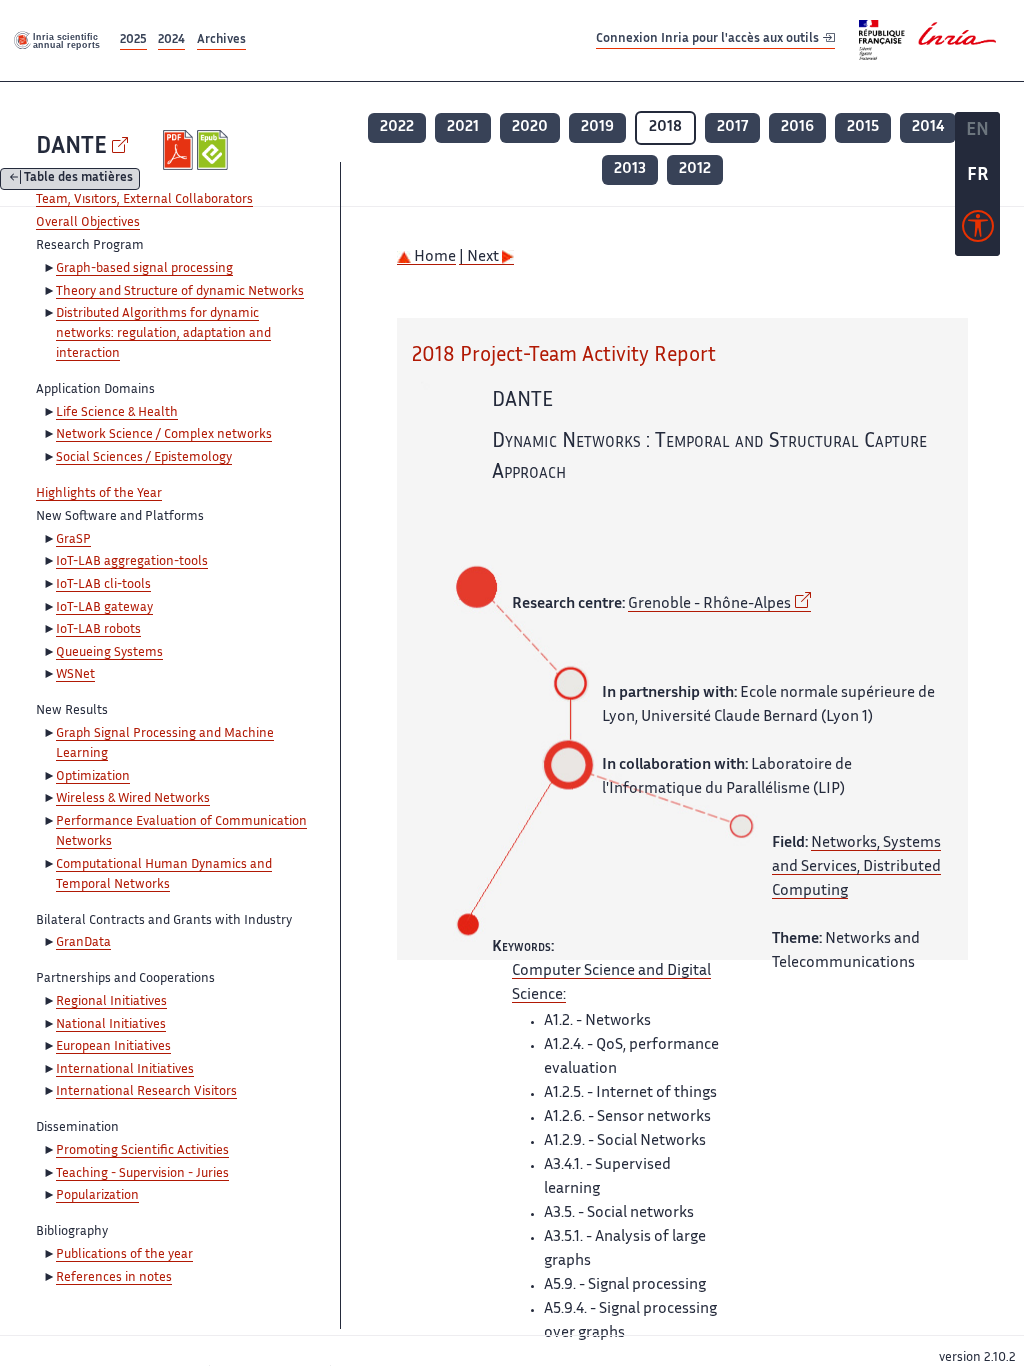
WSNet (75, 675)
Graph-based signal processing (144, 269)
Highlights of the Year (99, 494)
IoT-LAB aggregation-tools (132, 562)
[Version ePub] (214, 150)
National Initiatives (111, 1025)
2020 (530, 127)
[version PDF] (180, 150)
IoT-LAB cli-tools (103, 585)
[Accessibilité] (978, 231)
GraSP (73, 540)
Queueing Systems (109, 653)
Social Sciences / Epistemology (144, 458)
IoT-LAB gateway (104, 608)
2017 (732, 127)
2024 (171, 40)
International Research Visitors (146, 1092)
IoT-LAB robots (98, 630)
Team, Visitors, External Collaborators (144, 200)
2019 (597, 127)
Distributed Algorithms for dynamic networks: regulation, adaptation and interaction (163, 334)
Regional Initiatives (111, 1002)
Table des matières (78, 179)
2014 (928, 127)
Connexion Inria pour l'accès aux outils (709, 39)
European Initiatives (113, 1047)
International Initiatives (125, 1070)
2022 (397, 127)
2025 (133, 40)
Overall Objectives (88, 223)
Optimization (93, 777)
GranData (83, 943)
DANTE (71, 147)
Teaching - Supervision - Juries (142, 1174)
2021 (463, 127)
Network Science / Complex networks (164, 435)
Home (433, 257)
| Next (480, 257)
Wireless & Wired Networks (133, 799)
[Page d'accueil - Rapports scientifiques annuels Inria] (58, 40)
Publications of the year (124, 1255)
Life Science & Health (117, 413)
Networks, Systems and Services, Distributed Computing (856, 867)
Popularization (97, 1196)
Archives (221, 40)
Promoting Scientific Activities (142, 1151)
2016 (797, 127)
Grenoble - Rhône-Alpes (709, 604)
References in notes (114, 1278)
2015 (863, 127)
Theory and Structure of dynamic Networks (180, 292)
